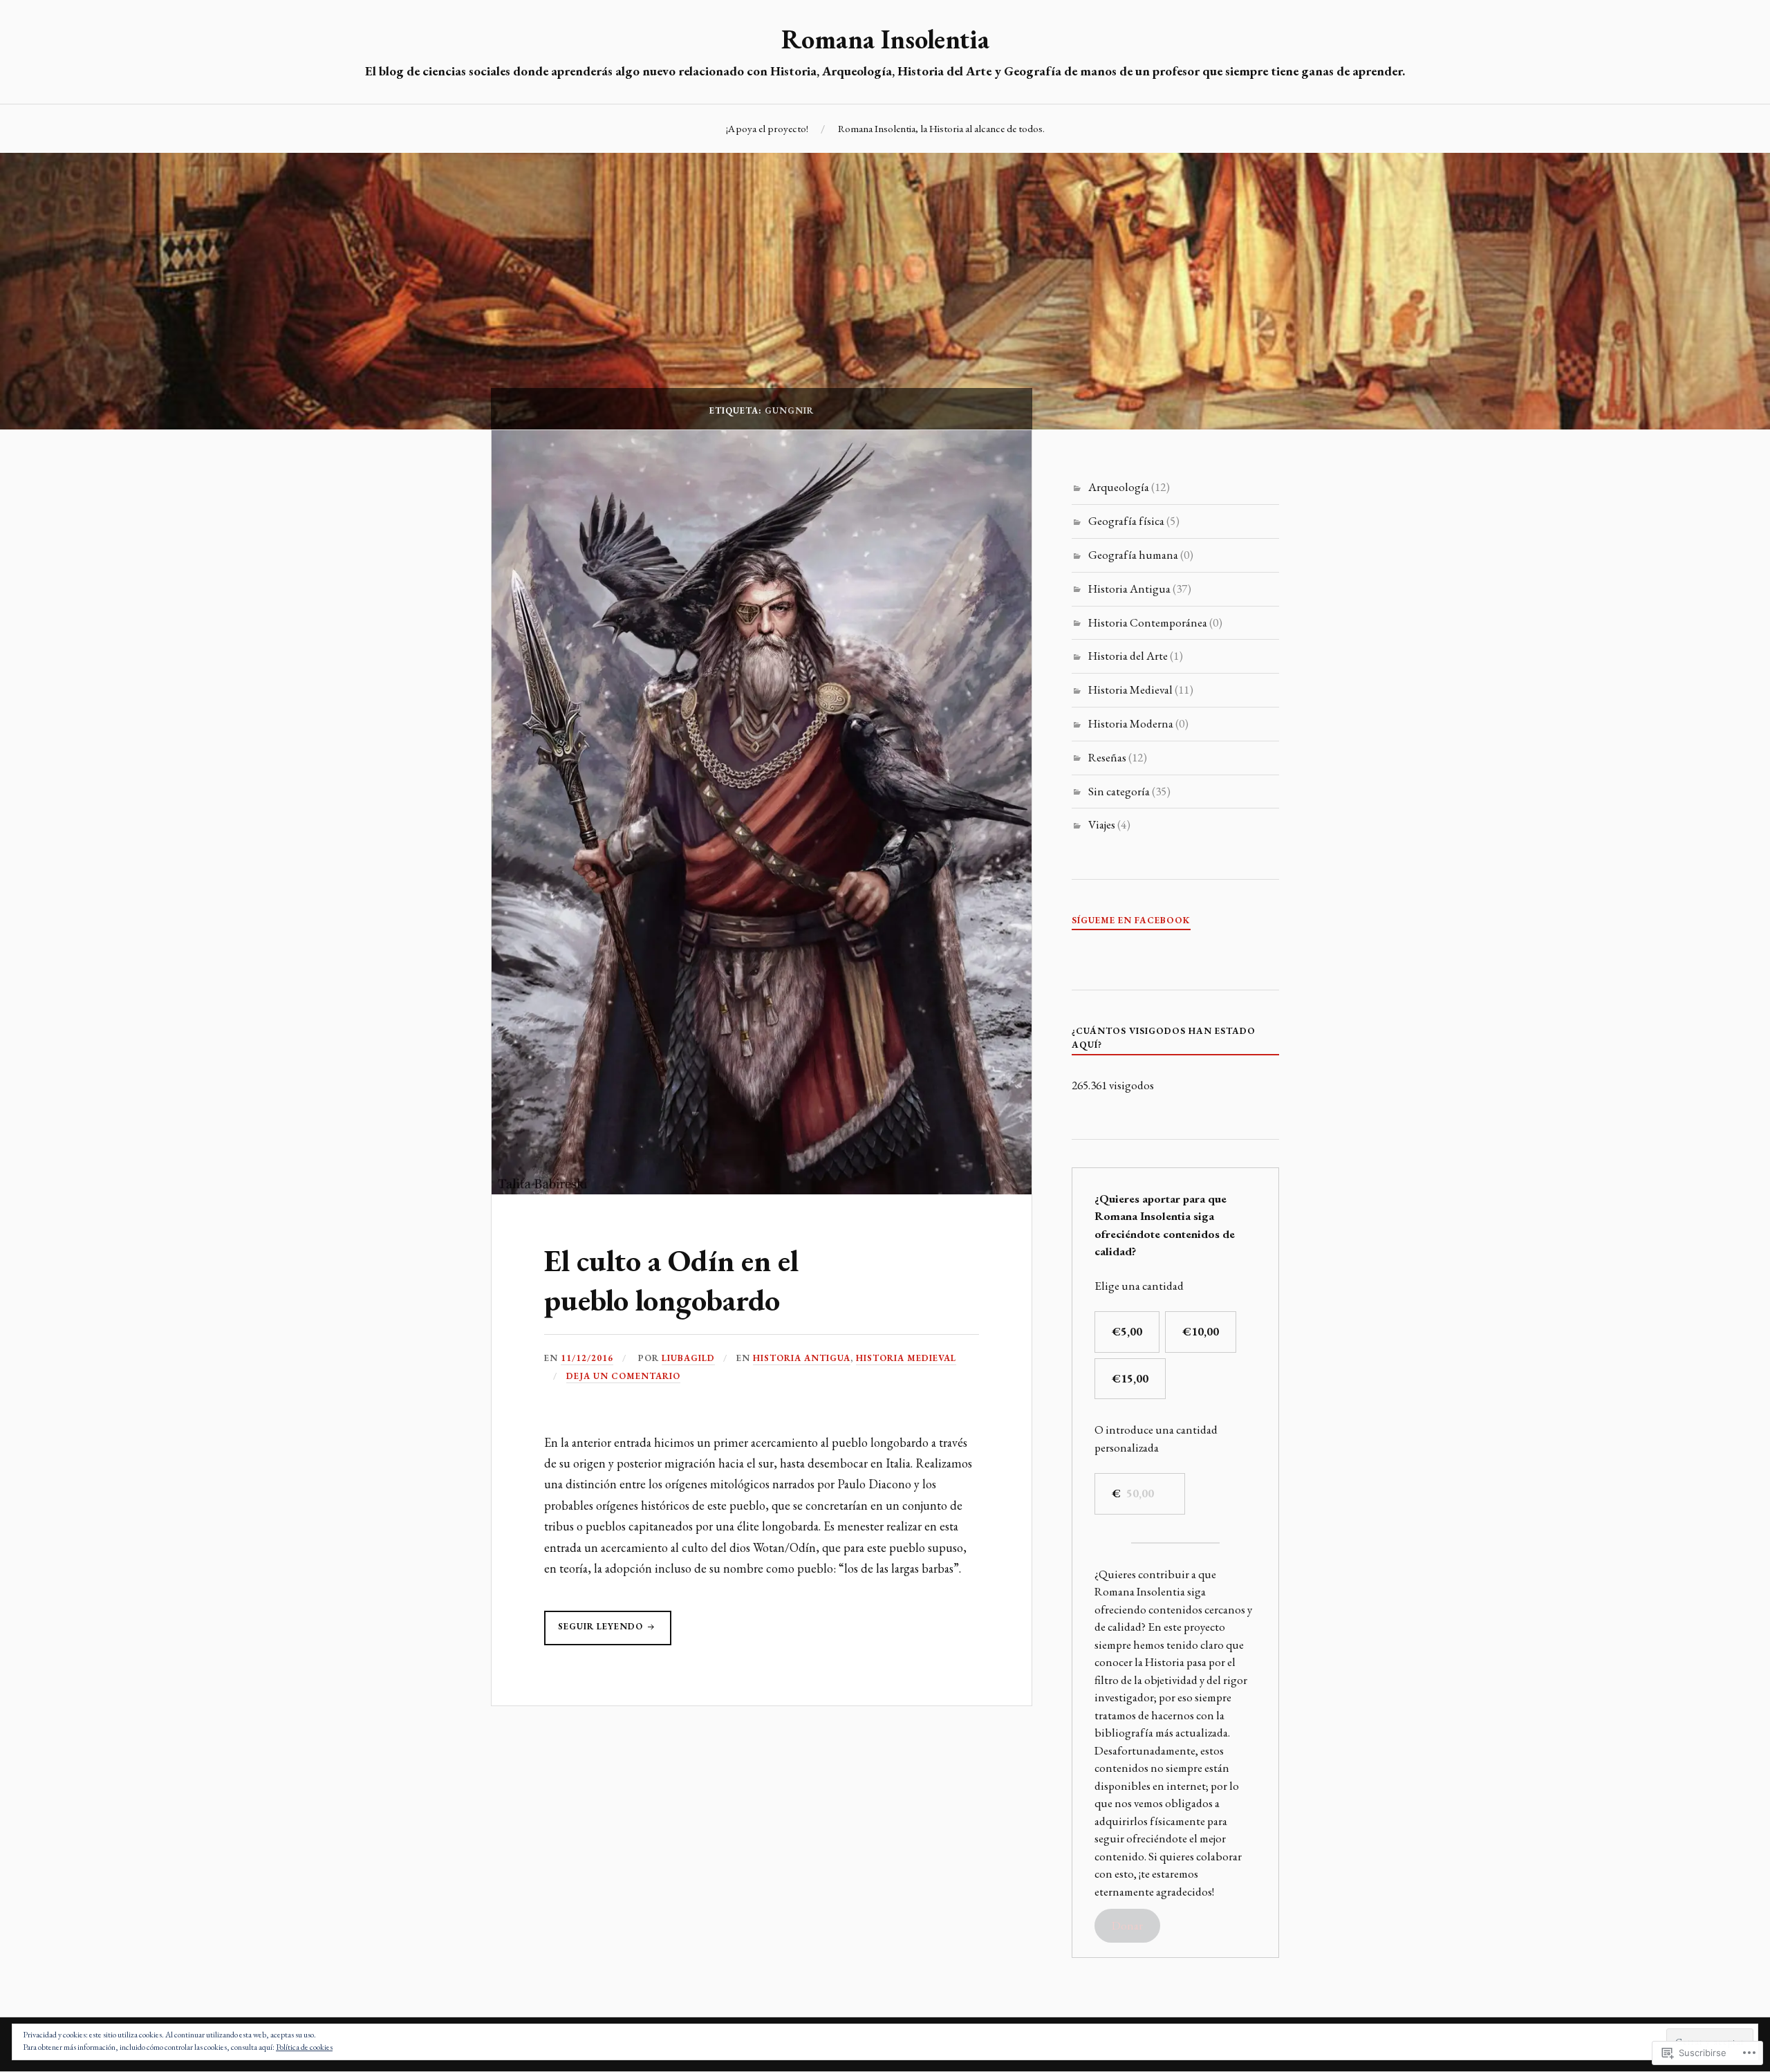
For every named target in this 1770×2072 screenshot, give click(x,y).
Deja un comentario (623, 1376)
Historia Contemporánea (1148, 622)
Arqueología (1119, 487)
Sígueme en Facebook (1131, 920)
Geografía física (1126, 521)
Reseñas (1107, 757)
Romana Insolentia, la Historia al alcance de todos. (941, 129)
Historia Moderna (1131, 723)
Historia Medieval (906, 1358)
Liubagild (688, 1358)
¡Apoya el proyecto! (767, 129)
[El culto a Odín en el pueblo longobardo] (762, 1190)
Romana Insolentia (885, 39)
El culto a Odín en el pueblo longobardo (671, 1280)
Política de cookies (304, 2047)
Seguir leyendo (595, 1632)
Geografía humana (1133, 555)
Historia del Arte (1128, 656)
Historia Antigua (802, 1358)
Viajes (1102, 824)
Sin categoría (1119, 791)
